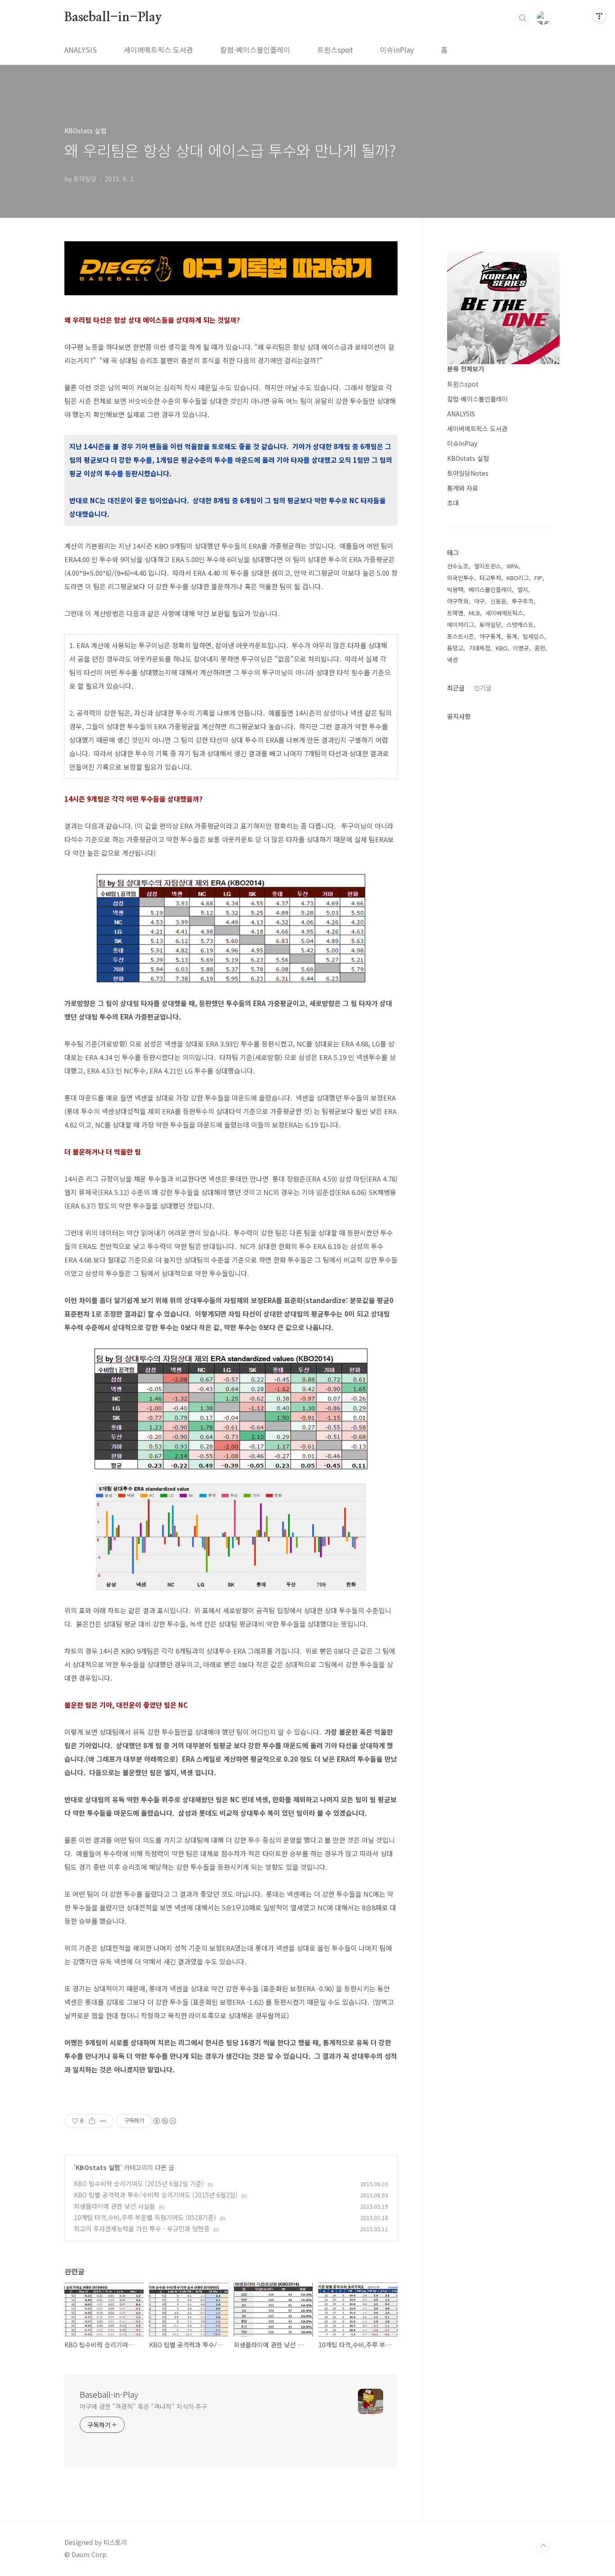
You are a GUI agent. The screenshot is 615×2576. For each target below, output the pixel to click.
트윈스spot (335, 50)
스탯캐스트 (520, 625)
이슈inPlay (397, 50)
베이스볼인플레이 (490, 589)
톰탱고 (455, 648)
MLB (474, 613)
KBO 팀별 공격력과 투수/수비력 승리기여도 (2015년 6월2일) (156, 2195)
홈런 (540, 648)
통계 (512, 636)
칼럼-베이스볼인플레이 (255, 50)
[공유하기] (92, 2121)
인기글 (483, 688)
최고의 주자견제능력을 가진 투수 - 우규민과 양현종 (142, 2229)
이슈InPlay (462, 443)
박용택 (455, 589)
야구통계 (490, 636)
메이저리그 (461, 625)
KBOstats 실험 (98, 2167)
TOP (543, 2546)
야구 (479, 601)
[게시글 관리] (103, 2121)
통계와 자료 (463, 488)
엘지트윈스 (488, 566)
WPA (512, 566)
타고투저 (490, 578)
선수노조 (458, 566)
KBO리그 (518, 578)
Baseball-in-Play (113, 18)
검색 (523, 18)
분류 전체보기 (466, 369)
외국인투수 (461, 578)
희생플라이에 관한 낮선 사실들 (115, 2206)
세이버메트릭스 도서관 (158, 50)
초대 (453, 503)
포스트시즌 (461, 636)
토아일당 (490, 625)
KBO (502, 648)
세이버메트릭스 (504, 613)
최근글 (456, 688)
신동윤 (498, 601)
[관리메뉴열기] (599, 16)
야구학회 (458, 601)
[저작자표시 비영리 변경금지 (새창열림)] (164, 2121)
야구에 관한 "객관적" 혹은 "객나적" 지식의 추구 (143, 2406)
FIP (538, 578)
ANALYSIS (81, 50)
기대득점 (479, 648)
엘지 (523, 589)
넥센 (452, 660)
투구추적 (523, 601)
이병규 (521, 648)
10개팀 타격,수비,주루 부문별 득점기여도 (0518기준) (145, 2217)
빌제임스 (534, 636)
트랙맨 (455, 613)
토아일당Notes (468, 473)
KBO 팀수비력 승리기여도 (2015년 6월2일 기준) (139, 2184)
